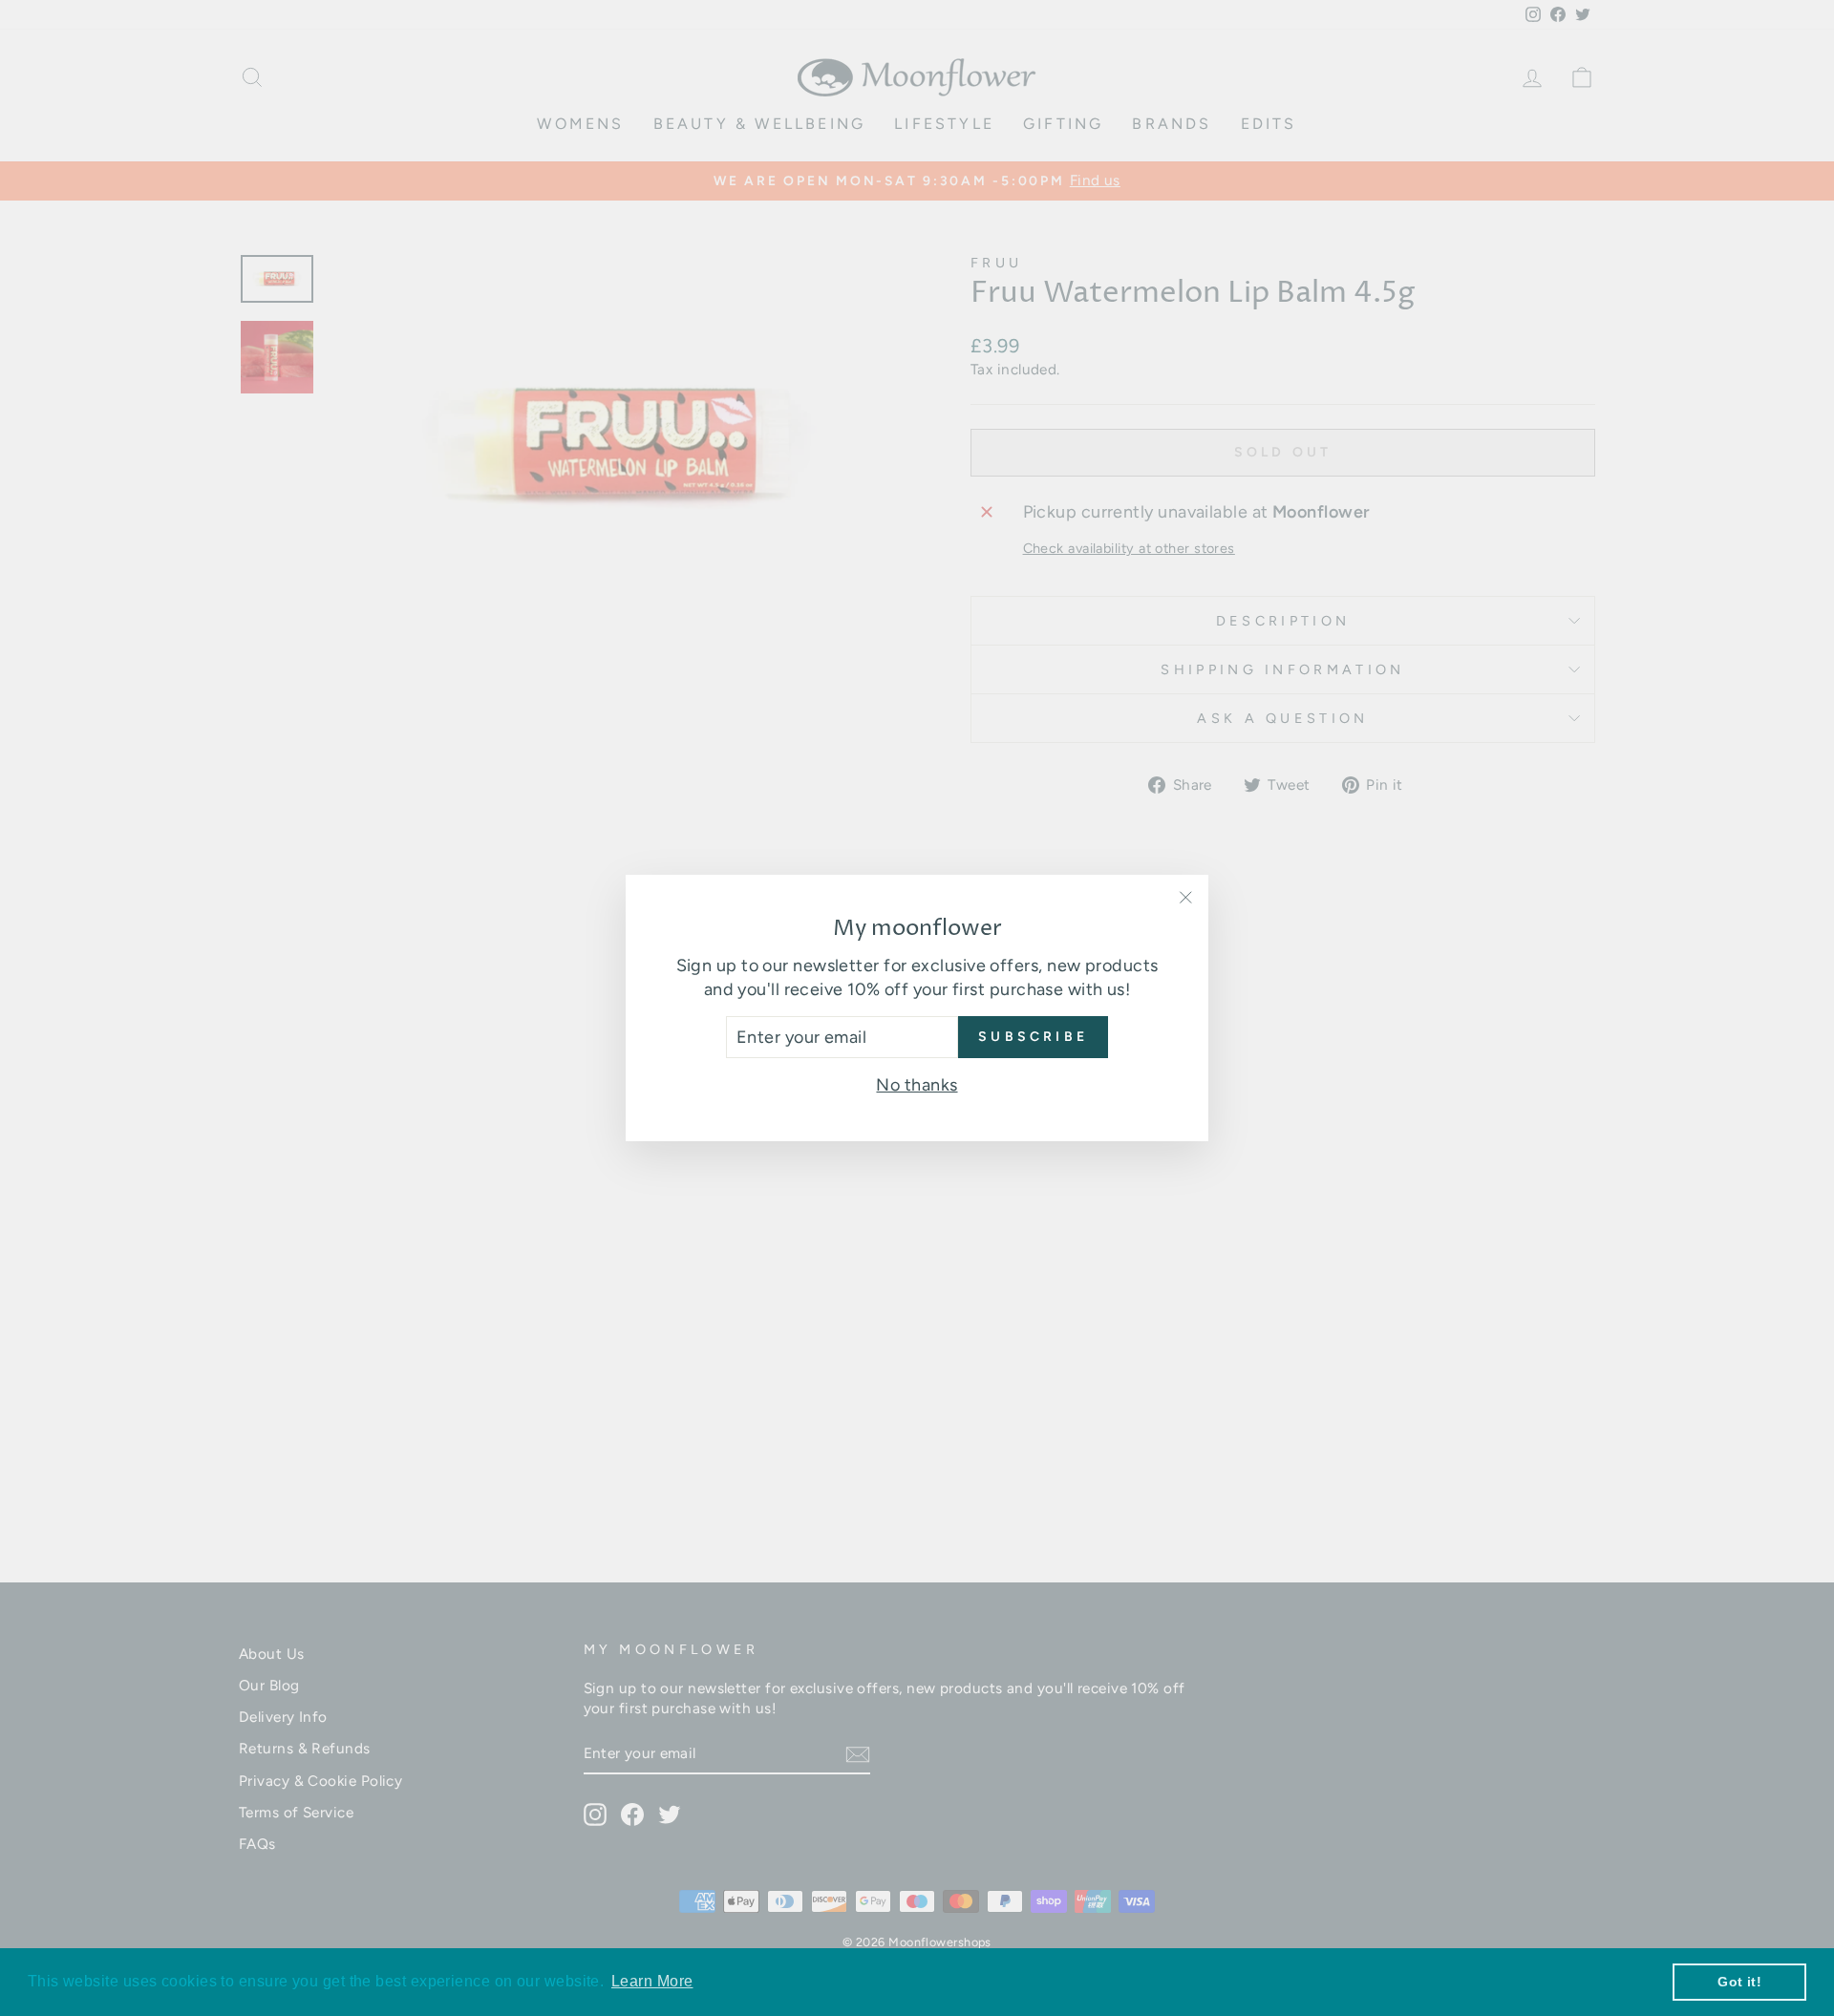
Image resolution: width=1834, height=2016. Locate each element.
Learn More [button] (652, 1981)
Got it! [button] (1739, 1982)
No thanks (917, 1085)
